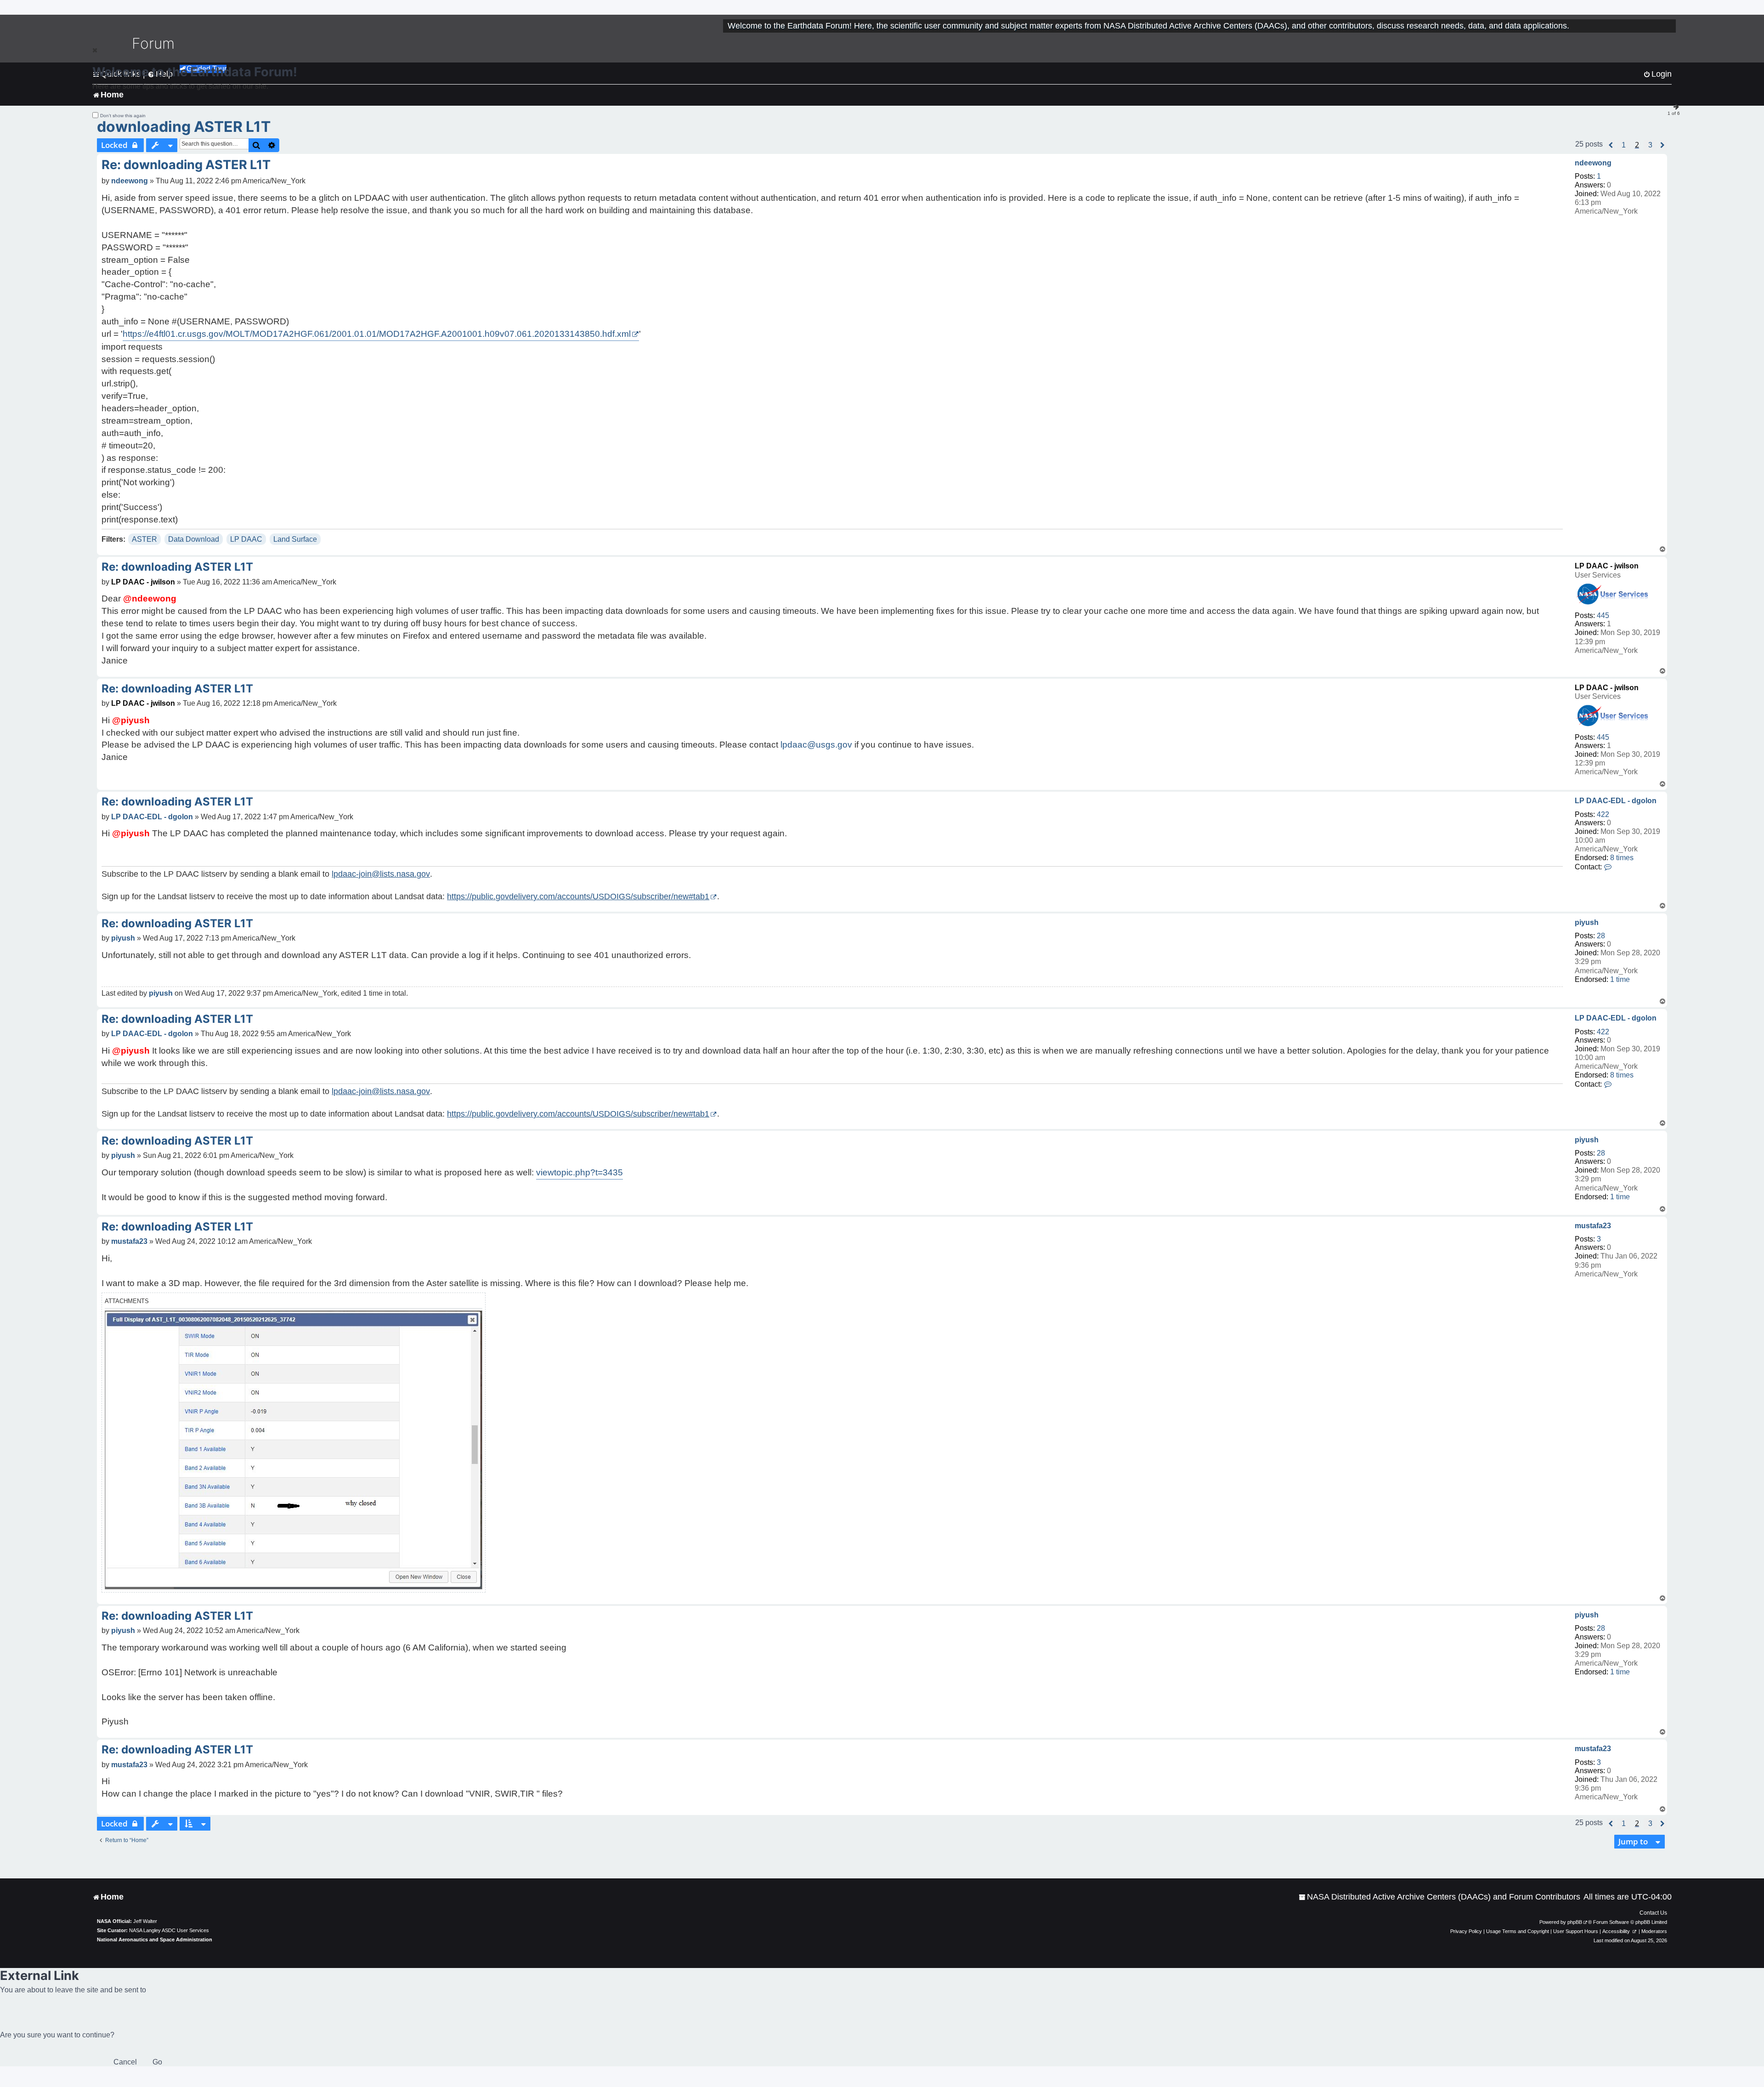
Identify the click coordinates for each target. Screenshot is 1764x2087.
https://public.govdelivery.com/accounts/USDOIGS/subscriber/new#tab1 (578, 896)
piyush (1587, 922)
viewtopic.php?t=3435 (580, 1172)
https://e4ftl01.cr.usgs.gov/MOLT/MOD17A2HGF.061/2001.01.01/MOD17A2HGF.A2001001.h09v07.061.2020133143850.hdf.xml (377, 334)
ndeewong (1593, 163)
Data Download (194, 539)
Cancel (125, 2062)
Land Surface (295, 539)
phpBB (1575, 1922)
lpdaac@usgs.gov (816, 745)
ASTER (144, 539)
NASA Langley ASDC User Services (169, 1930)
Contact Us (1653, 1913)
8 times (1622, 858)
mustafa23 (1593, 1226)
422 (1603, 814)
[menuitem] (1439, 1897)
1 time (1620, 979)
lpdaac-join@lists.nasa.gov (381, 874)
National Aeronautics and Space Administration (155, 1940)
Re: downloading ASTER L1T (186, 165)
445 (1603, 615)
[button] (1611, 145)
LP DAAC (246, 539)
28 (1601, 936)
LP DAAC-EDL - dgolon (1616, 801)
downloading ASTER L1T (184, 127)
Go (157, 2062)
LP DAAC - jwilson (1607, 566)
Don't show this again (123, 116)
